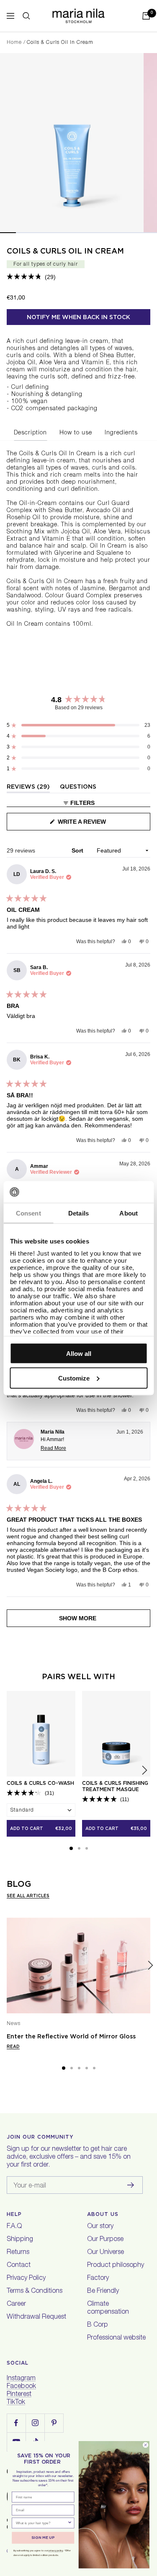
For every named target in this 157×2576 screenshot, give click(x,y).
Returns (18, 2253)
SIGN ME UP (43, 2538)
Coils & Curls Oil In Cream (65, 251)
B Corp (98, 2325)
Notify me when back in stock (78, 317)
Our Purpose (105, 2240)
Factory (98, 2279)
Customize (74, 1378)
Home (14, 43)
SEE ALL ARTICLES (28, 1896)
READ (13, 2046)
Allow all (79, 1354)
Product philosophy (116, 2266)
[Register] (131, 2185)
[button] (31, 277)
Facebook (21, 2387)
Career (16, 2304)
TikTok (16, 2403)
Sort (78, 850)
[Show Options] (70, 2523)
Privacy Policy (26, 2279)
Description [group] (30, 433)
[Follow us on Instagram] (35, 2423)
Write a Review (95, 824)
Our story (100, 2227)
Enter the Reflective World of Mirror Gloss (71, 2036)
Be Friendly (103, 2292)
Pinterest (19, 2395)
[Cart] (146, 16)
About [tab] (129, 1213)
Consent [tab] (28, 1213)
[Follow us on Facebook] (16, 2423)
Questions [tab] (78, 788)
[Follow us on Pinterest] (54, 2423)
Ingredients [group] (121, 433)
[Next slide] (144, 1770)
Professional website (116, 2338)
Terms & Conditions (35, 2292)
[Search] (26, 16)
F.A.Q (14, 2227)
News (14, 2024)
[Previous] (7, 1966)
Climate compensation (108, 2308)
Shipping (20, 2240)
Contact (19, 2266)
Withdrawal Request (36, 2317)
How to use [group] (76, 433)
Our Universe (106, 2253)
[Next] (150, 1966)
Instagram (21, 2379)
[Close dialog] (146, 2445)
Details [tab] (78, 1213)
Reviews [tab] (28, 788)
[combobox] (42, 2523)
